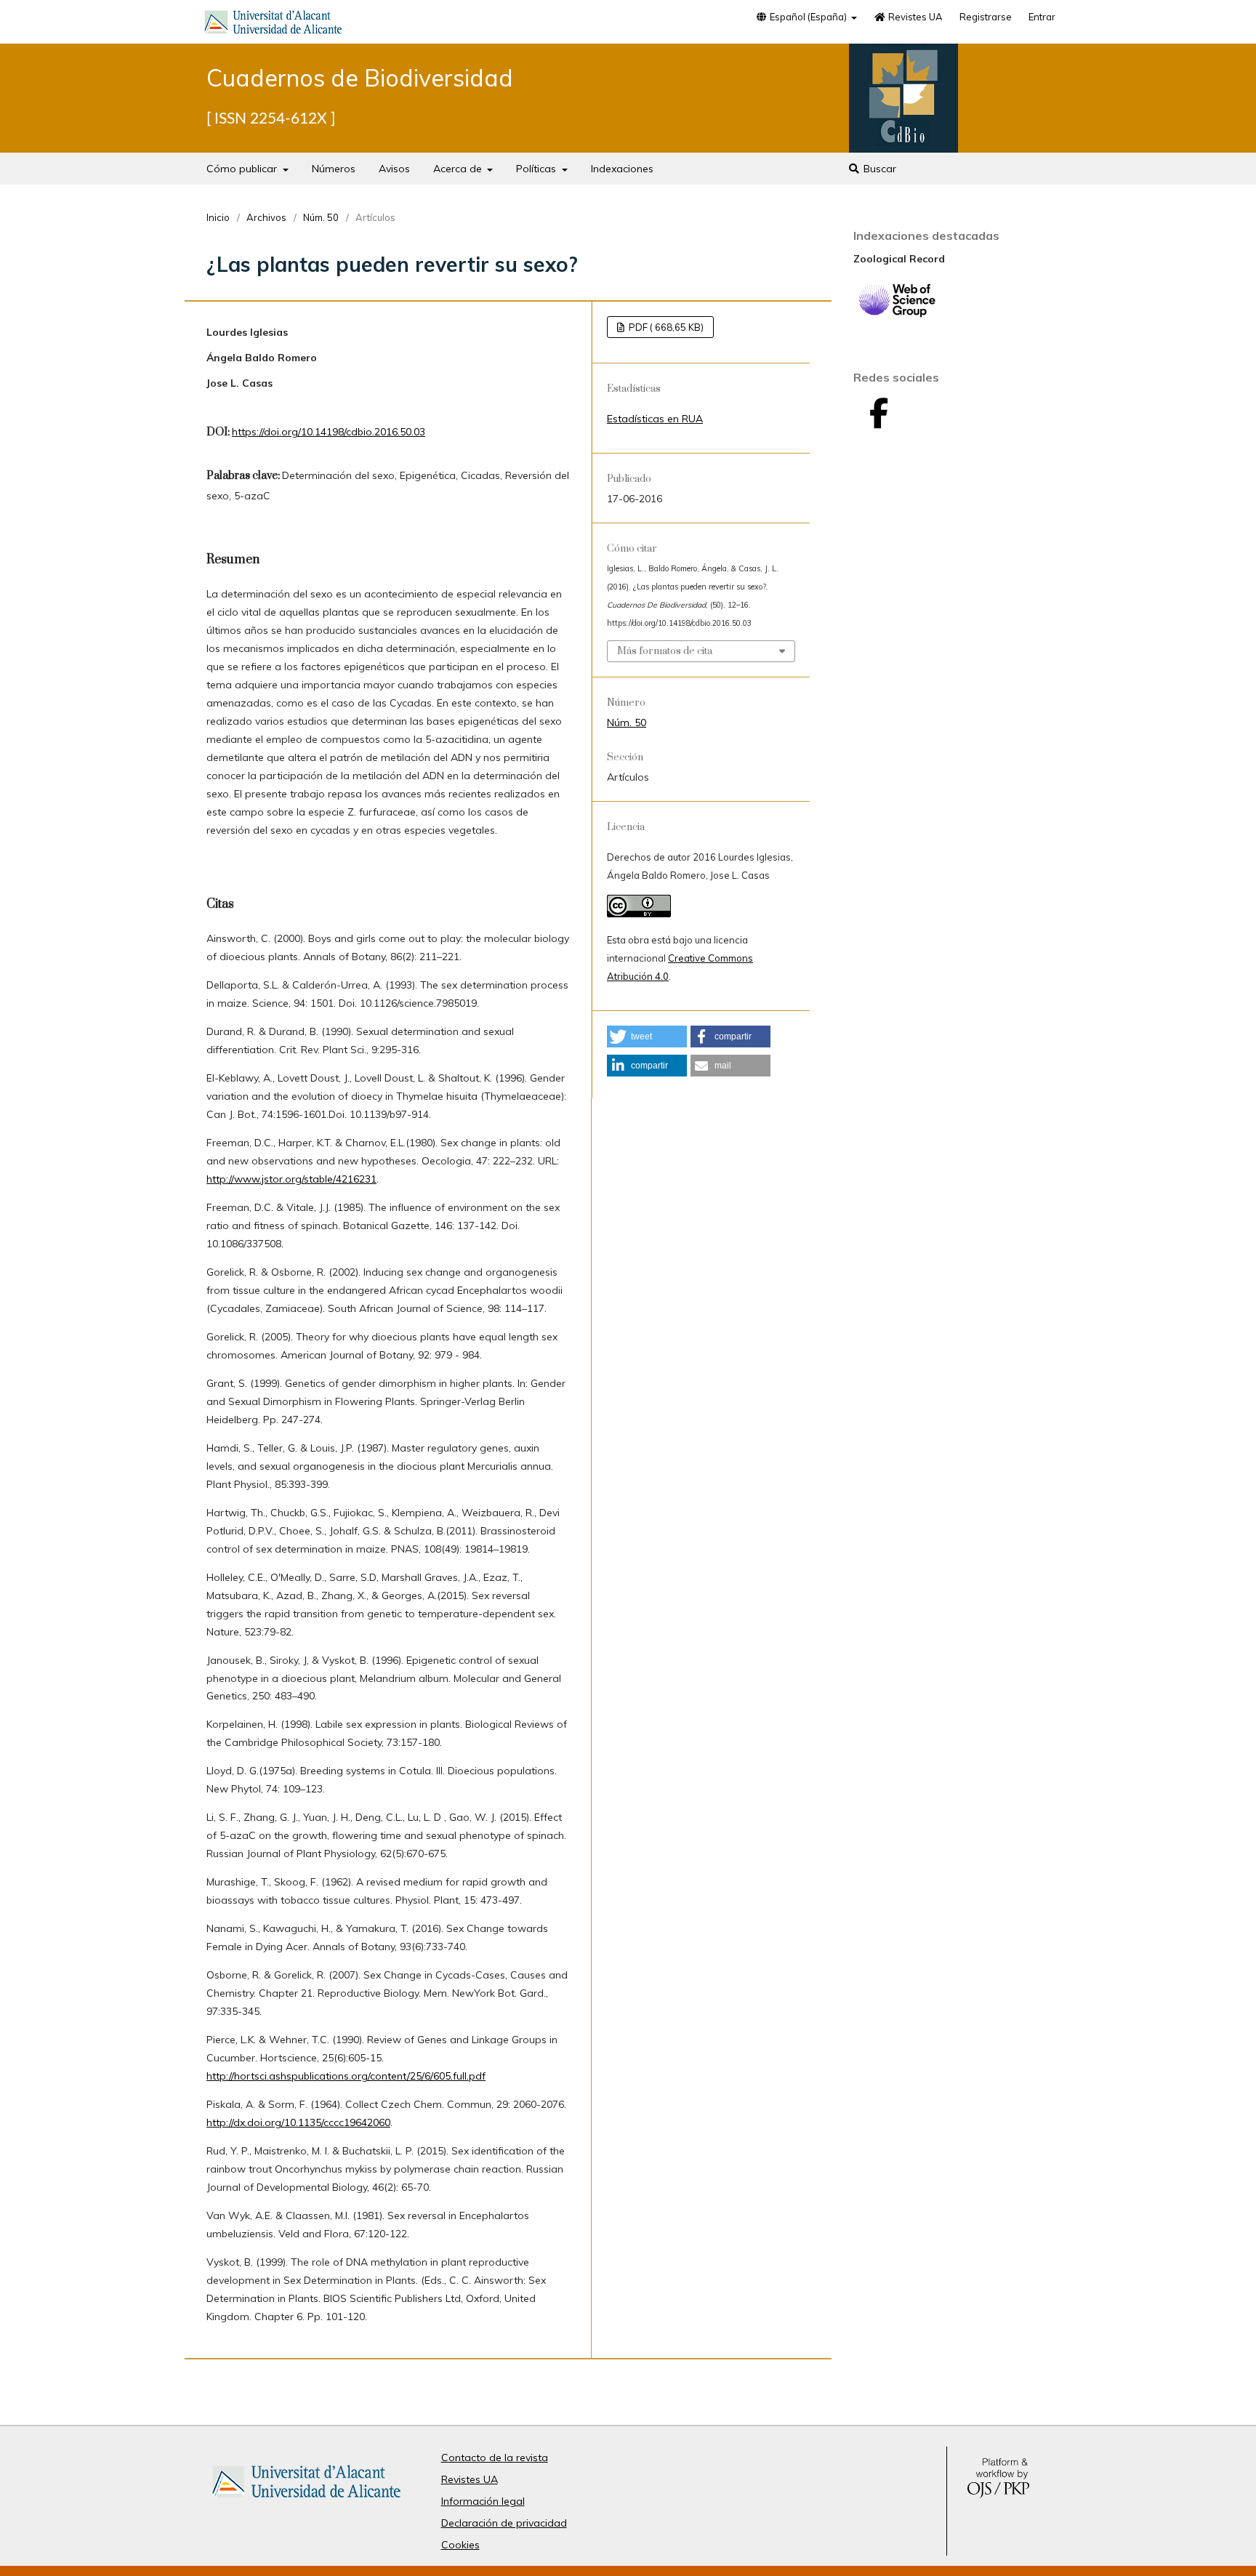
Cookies (460, 2545)
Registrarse (986, 17)
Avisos (394, 169)
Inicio (218, 217)
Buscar (878, 169)
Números (334, 169)
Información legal (483, 2501)
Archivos (266, 217)
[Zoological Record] (897, 314)
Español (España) (808, 17)
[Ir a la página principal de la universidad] (273, 25)
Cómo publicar (243, 169)
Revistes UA (914, 17)
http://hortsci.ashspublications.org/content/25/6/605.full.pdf (346, 2076)
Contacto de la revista (495, 2458)
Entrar (1042, 17)
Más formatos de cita (665, 651)
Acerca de (459, 169)
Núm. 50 (321, 217)
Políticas (538, 169)
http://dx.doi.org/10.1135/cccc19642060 (298, 2122)
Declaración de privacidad (504, 2523)
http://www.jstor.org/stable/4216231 (291, 1179)
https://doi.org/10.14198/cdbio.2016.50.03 (329, 432)
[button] (647, 1037)
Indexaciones (622, 169)
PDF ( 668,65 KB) (665, 327)
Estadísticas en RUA (655, 419)
